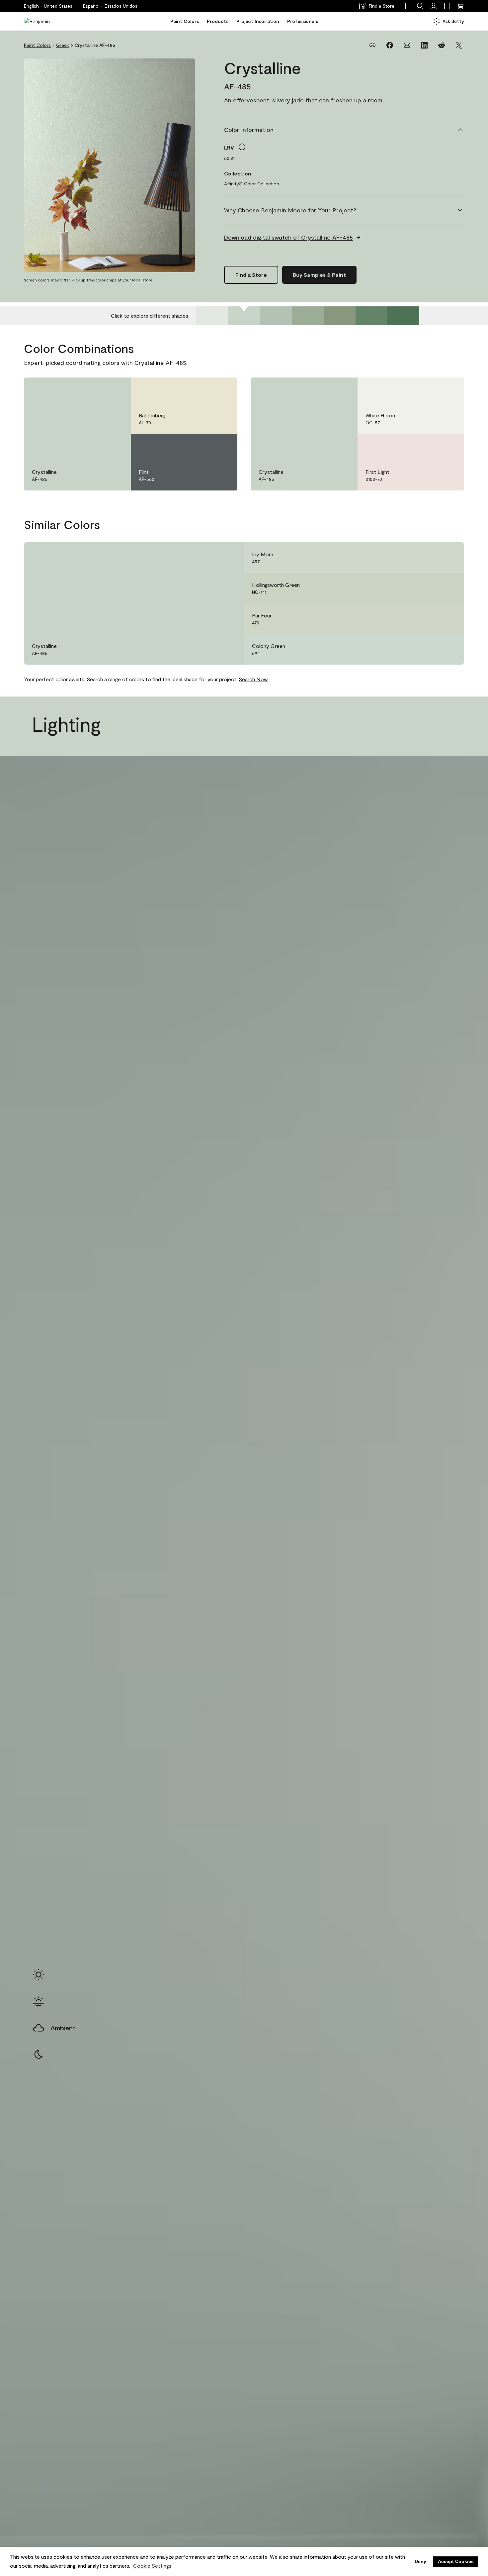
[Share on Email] (407, 45)
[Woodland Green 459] (276, 316)
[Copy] (372, 45)
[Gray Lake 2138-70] (212, 316)
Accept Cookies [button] (456, 2561)
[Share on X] (459, 45)
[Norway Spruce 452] (308, 316)
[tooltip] (242, 147)
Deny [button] (420, 2561)
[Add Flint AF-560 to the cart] (204, 446)
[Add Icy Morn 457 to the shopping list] (449, 558)
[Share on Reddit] (442, 45)
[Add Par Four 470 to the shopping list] (449, 619)
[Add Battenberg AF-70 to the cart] (204, 389)
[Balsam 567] (403, 316)
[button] (110, 6)
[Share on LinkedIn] (424, 45)
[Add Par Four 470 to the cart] (431, 619)
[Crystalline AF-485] (244, 316)
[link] (447, 6)
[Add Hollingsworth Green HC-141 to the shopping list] (449, 588)
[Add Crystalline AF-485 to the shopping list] (116, 389)
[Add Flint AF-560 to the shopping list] (223, 446)
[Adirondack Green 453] (340, 316)
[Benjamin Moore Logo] (45, 21)
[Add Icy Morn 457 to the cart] (431, 558)
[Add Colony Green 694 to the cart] (431, 649)
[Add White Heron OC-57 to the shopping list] (449, 389)
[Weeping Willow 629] (371, 316)
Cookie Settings (152, 2566)
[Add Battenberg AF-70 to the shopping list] (223, 389)
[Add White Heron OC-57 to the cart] (431, 389)
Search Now (253, 679)
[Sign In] (434, 6)
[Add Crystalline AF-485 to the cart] (98, 389)
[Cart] (460, 6)
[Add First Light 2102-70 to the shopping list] (449, 446)
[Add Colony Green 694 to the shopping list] (449, 649)
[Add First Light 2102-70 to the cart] (431, 446)
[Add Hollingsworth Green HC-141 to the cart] (431, 588)
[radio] (39, 1975)
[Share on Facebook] (390, 45)
